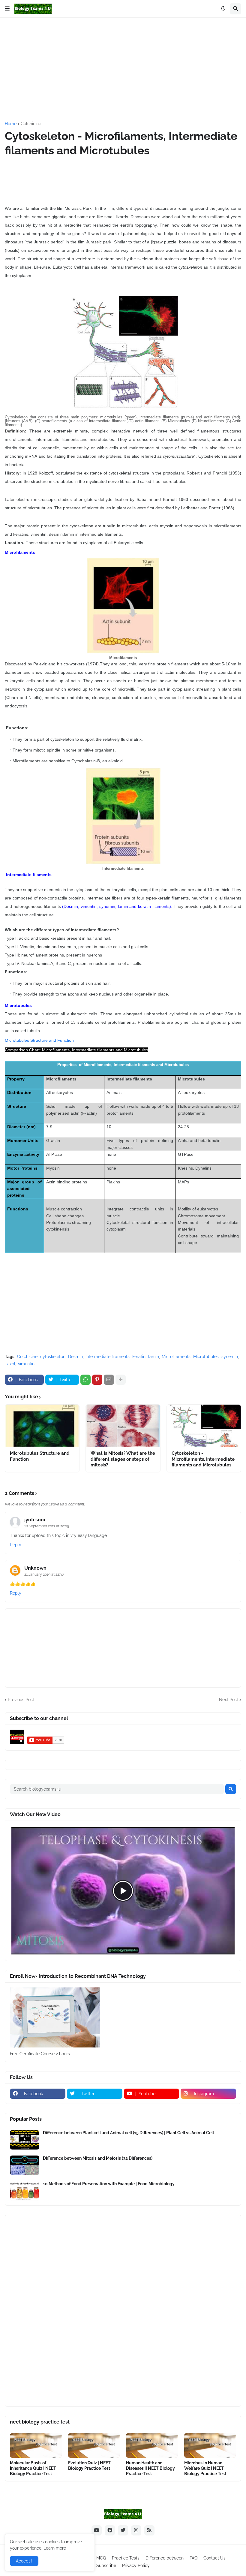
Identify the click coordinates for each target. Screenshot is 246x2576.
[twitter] (123, 2530)
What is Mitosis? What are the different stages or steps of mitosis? (123, 1459)
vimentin (26, 1364)
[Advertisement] (125, 69)
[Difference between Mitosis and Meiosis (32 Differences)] (25, 2165)
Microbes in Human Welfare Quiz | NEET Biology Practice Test (205, 2468)
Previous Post (21, 1700)
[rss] (149, 2530)
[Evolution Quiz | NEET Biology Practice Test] (94, 2445)
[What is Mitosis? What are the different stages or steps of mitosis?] (123, 1426)
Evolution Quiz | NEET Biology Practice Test (89, 2466)
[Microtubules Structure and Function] (42, 1426)
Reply (16, 1545)
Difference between (165, 2558)
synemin (230, 1357)
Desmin (75, 1357)
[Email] (109, 1380)
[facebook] (110, 2530)
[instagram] (136, 2530)
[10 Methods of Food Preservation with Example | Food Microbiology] (25, 2191)
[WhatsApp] (85, 1380)
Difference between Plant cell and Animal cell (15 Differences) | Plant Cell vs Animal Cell (128, 2133)
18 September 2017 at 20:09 (47, 1526)
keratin (139, 1357)
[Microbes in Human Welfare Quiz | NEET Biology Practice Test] (210, 2445)
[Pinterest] (97, 1380)
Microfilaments (176, 1357)
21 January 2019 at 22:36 (44, 1574)
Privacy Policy (136, 2565)
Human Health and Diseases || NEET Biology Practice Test (150, 2468)
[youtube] (97, 2530)
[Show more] (121, 1380)
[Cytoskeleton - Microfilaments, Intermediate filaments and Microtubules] (204, 1426)
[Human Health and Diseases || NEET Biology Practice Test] (152, 2445)
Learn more (55, 2548)
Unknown (35, 1568)
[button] (7, 9)
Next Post (229, 1700)
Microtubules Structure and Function (39, 1040)
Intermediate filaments (108, 1357)
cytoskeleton (53, 1357)
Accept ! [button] (24, 2561)
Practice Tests (126, 2558)
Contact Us (214, 2558)
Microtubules (206, 1357)
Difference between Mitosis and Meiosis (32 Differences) (98, 2158)
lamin (154, 1357)
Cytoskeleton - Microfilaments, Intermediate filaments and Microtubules (203, 1459)
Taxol (10, 1364)
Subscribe (106, 2565)
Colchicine (31, 124)
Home (11, 124)
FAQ (193, 2558)
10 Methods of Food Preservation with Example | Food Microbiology (109, 2184)
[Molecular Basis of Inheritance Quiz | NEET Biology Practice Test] (36, 2445)
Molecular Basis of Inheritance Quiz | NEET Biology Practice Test (33, 2468)
